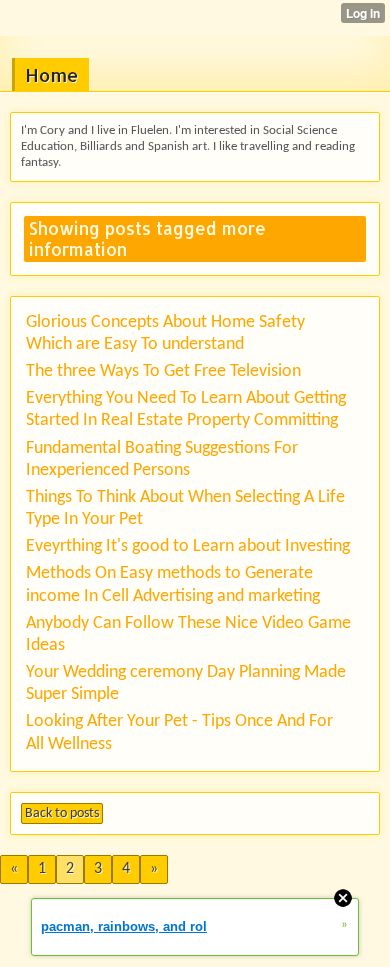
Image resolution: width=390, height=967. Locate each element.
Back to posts (62, 813)
